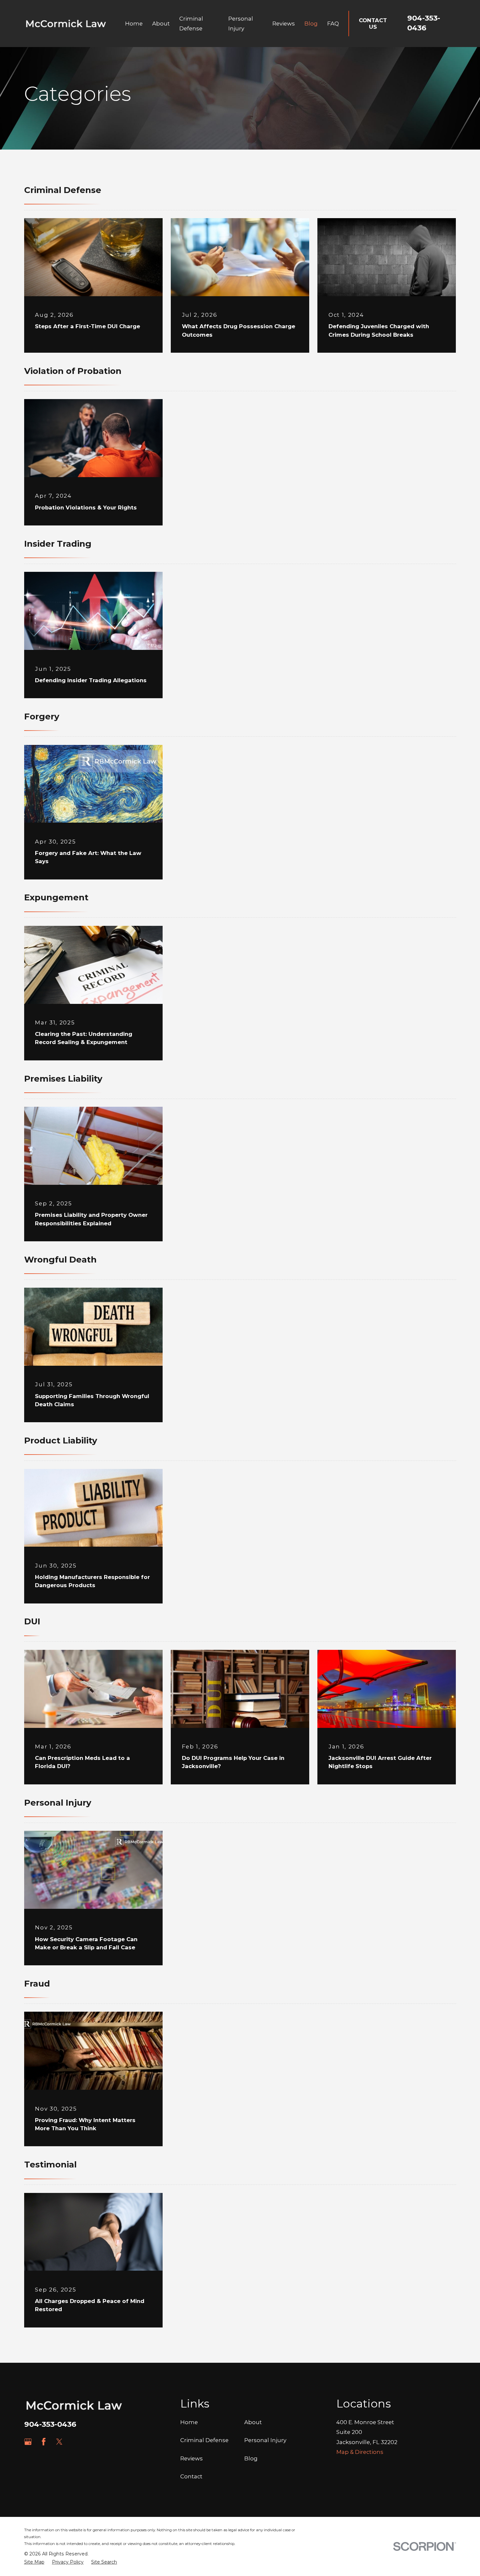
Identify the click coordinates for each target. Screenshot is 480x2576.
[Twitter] (59, 2442)
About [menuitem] (161, 24)
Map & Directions (360, 2452)
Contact (191, 2476)
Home (189, 2422)
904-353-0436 (50, 2424)
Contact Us (373, 24)
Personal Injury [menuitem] (241, 24)
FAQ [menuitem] (333, 24)
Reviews (192, 2458)
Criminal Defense (204, 2440)
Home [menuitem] (134, 24)
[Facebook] (44, 2442)
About (253, 2422)
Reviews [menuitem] (284, 24)
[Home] (66, 24)
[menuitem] (34, 2562)
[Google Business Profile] (28, 2442)
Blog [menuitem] (311, 24)
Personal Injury (265, 2440)
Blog (251, 2458)
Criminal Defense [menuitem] (191, 24)
